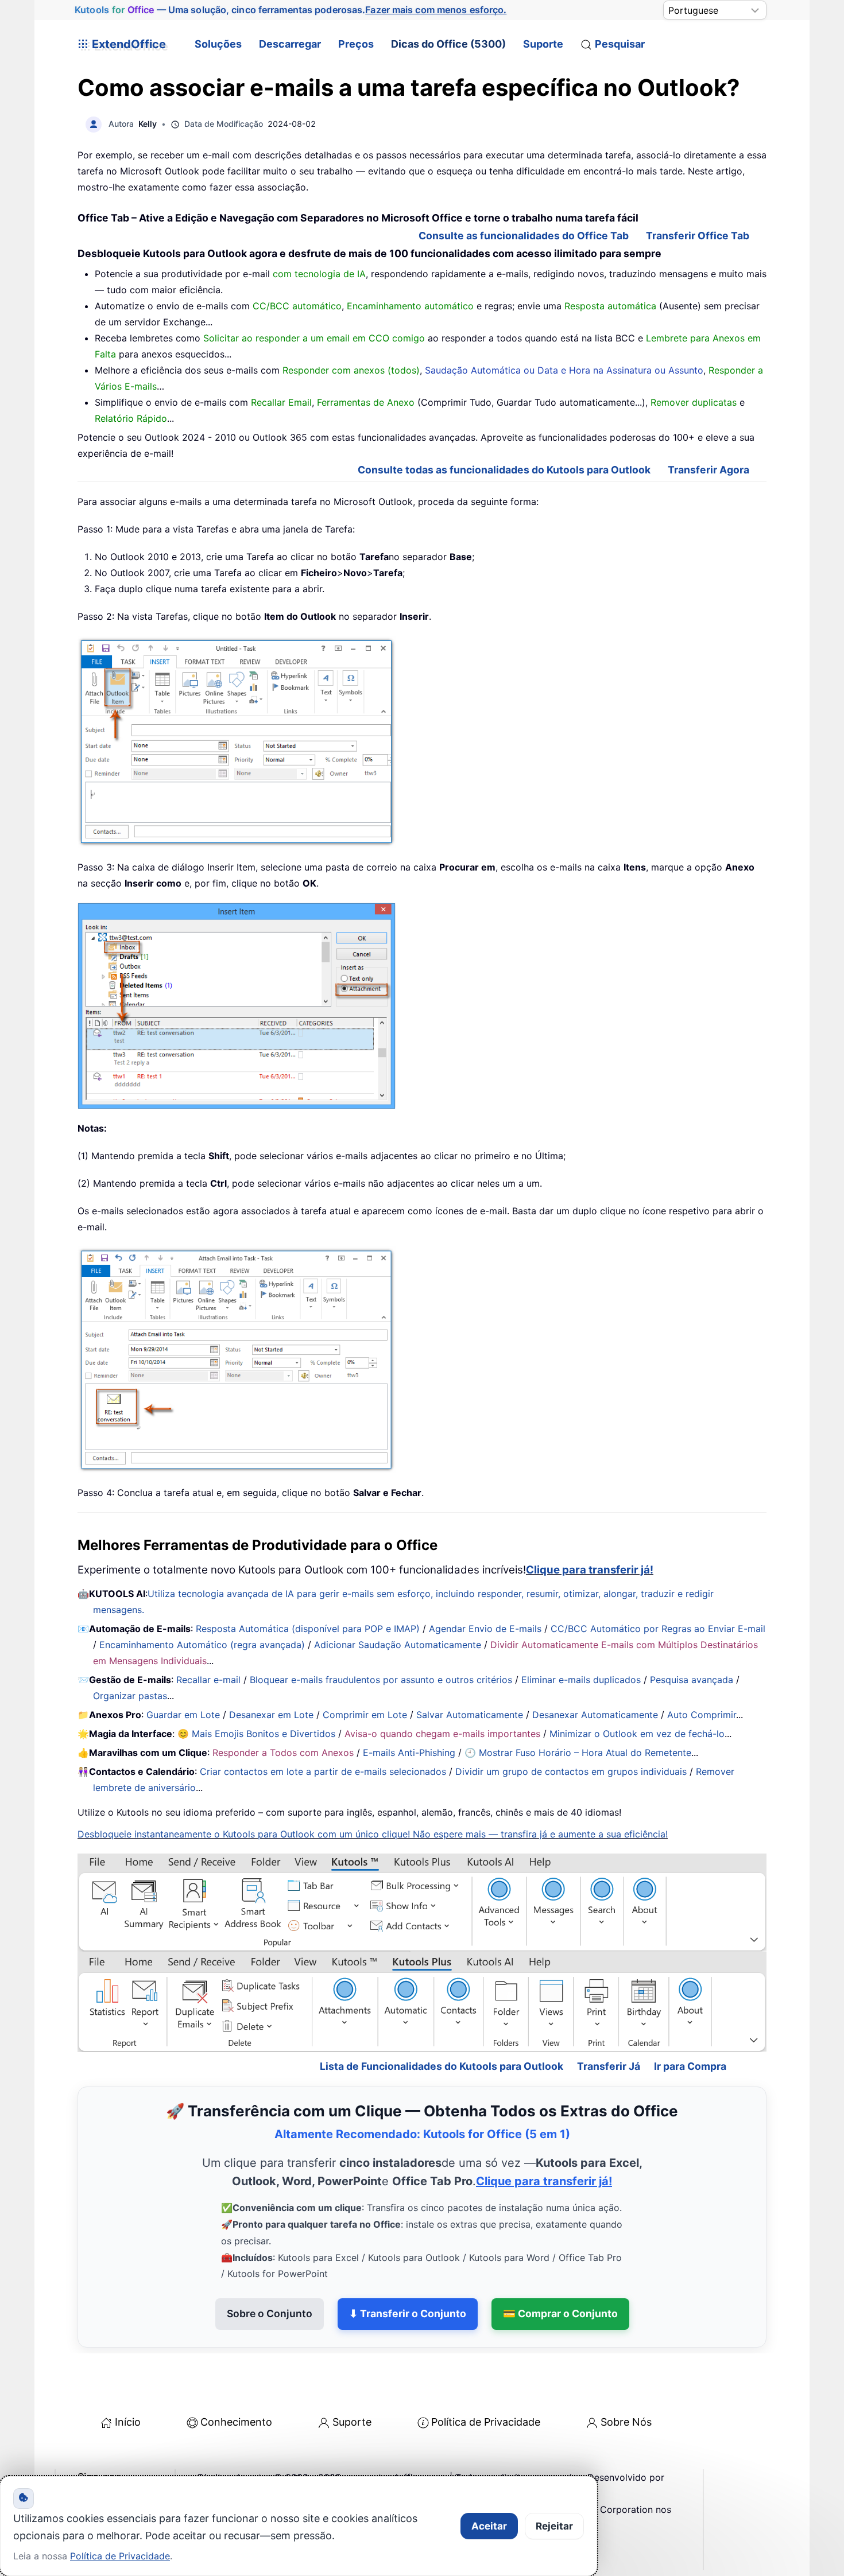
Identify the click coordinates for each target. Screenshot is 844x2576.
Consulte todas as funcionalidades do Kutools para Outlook (504, 470)
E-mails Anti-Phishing (409, 1753)
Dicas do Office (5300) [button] (448, 44)
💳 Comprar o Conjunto (560, 2264)
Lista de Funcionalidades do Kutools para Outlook (442, 2017)
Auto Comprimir (702, 1715)
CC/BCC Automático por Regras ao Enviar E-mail (658, 1629)
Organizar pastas (130, 1696)
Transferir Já (609, 2017)
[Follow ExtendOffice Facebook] (88, 2457)
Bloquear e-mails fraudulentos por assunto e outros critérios (381, 1680)
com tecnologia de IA (319, 274)
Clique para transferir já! (590, 1570)
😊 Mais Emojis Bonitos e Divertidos (256, 1734)
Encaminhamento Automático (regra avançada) (202, 1645)
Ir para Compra (690, 2017)
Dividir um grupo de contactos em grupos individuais (571, 1771)
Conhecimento (236, 2373)
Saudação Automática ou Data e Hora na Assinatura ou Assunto (564, 370)
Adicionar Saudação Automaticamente (398, 1645)
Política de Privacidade (486, 2373)
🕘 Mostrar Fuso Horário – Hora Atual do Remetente (578, 1753)
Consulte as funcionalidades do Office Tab (524, 236)
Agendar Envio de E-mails (485, 1629)
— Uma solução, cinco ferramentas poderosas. (291, 10)
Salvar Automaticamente (470, 1715)
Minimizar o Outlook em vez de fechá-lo (637, 1734)
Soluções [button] (218, 44)
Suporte (543, 44)
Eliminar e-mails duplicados (581, 1680)
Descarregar (290, 44)
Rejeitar (554, 2526)
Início (128, 2373)
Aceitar (489, 2526)
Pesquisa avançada (692, 1680)
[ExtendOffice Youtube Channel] (141, 2457)
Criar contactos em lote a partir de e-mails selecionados (323, 1771)
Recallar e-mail (208, 1680)
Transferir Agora (709, 470)
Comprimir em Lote (365, 1715)
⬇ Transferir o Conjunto (408, 2264)
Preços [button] (356, 44)
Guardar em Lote (183, 1715)
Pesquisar (620, 44)
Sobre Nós (626, 2373)
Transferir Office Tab (698, 236)
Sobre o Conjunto (270, 2264)
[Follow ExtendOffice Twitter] (114, 2457)
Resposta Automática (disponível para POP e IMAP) (308, 1629)
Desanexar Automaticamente (595, 1715)
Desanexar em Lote (271, 1715)
